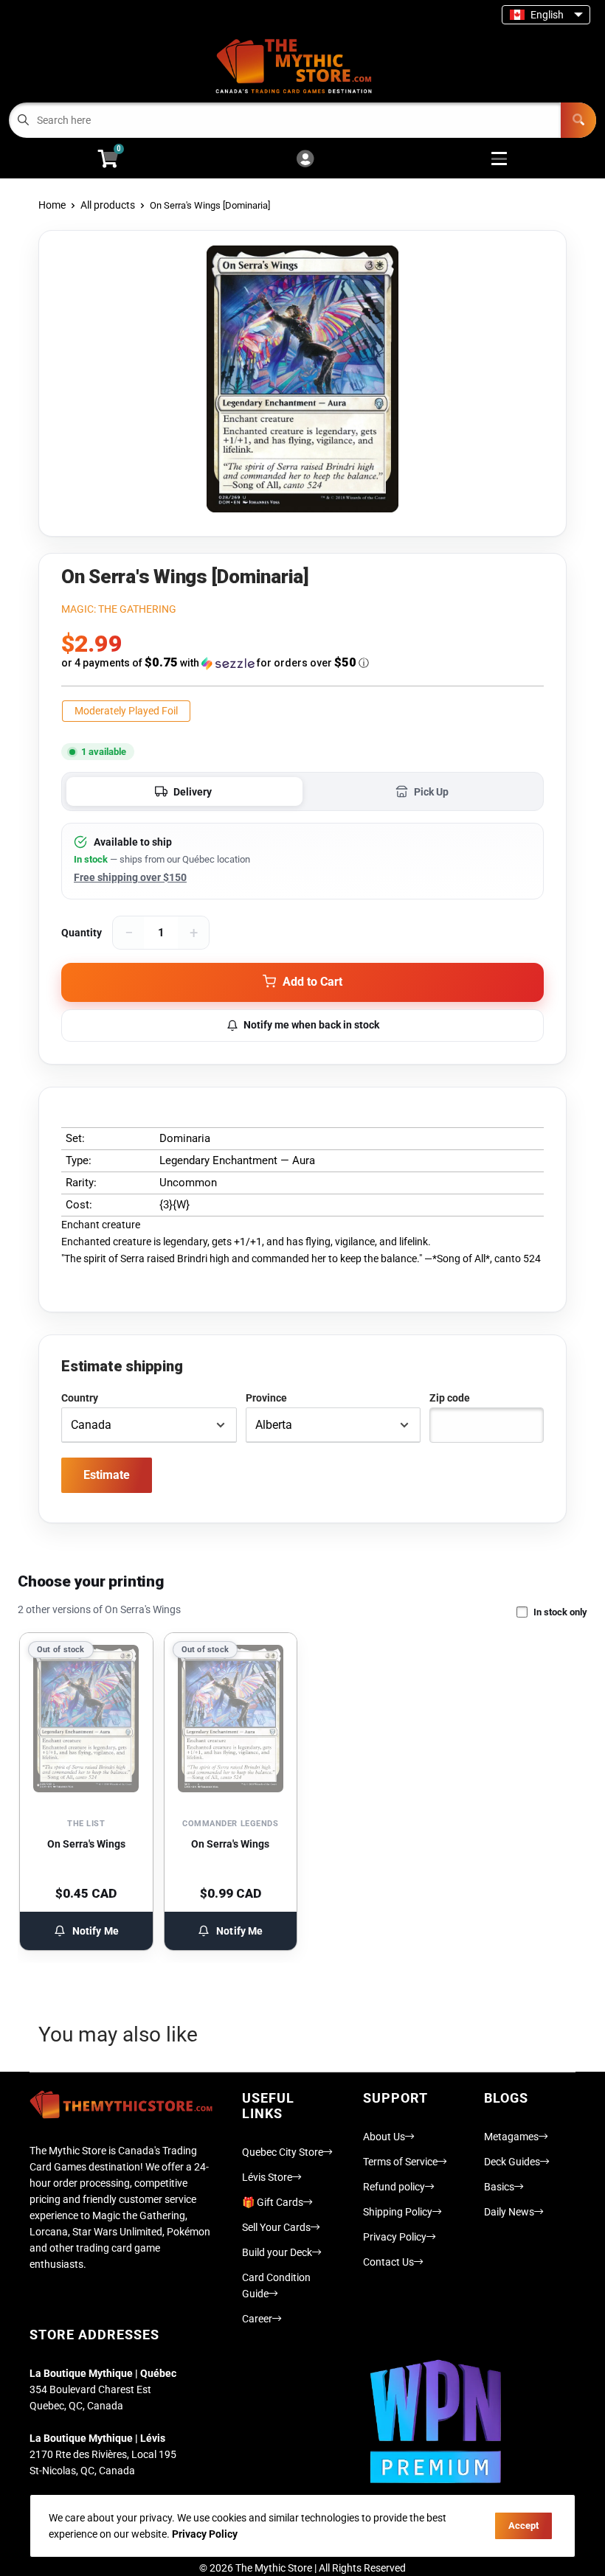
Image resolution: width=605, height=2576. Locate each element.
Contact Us (388, 2262)
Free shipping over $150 (130, 877)
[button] (302, 663)
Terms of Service (400, 2162)
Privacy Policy (395, 2237)
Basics (499, 2187)
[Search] (578, 120)
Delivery (193, 792)
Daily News (509, 2212)
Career (257, 2319)
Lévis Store (267, 2177)
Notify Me (96, 1931)
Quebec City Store (283, 2152)
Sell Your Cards (276, 2227)
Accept (523, 2525)
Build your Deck (277, 2252)
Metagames (511, 2137)
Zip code (450, 1398)
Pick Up (431, 792)
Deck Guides (512, 2162)
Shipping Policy (398, 2212)
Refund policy (394, 2187)
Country (80, 1398)
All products (108, 205)
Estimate (107, 1475)
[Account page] (305, 160)
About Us (384, 2137)
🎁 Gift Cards (273, 2202)
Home (52, 205)
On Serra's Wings (86, 1844)
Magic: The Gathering (119, 609)
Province (266, 1398)
